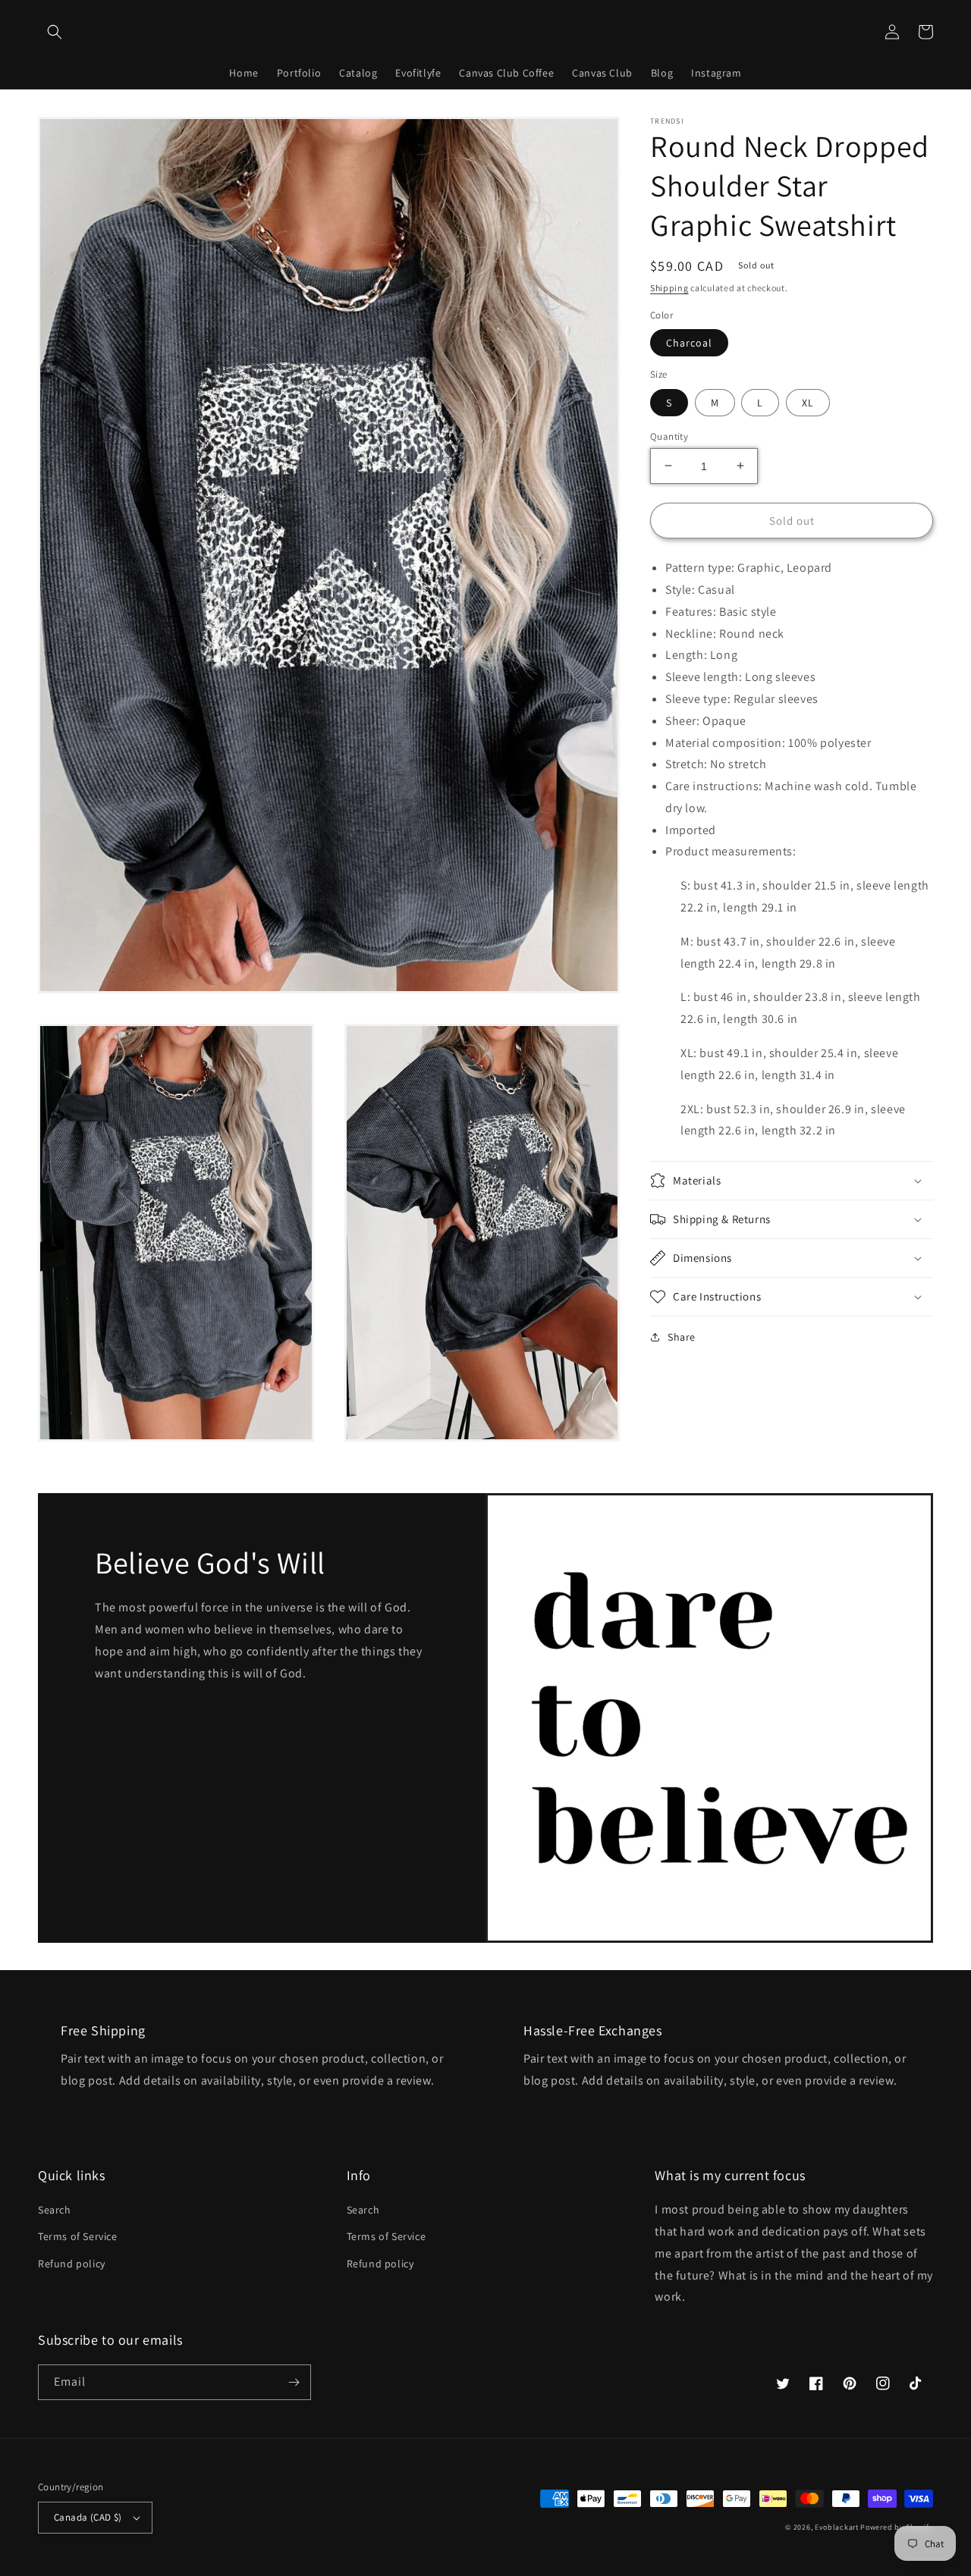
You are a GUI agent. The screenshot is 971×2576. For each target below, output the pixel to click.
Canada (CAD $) (88, 2517)
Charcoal (689, 343)
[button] (55, 32)
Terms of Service (78, 2236)
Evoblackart (837, 2527)
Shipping (669, 288)
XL (808, 402)
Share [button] (682, 1337)
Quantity (669, 436)
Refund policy (72, 2264)
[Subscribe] (294, 2382)
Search (55, 2210)
